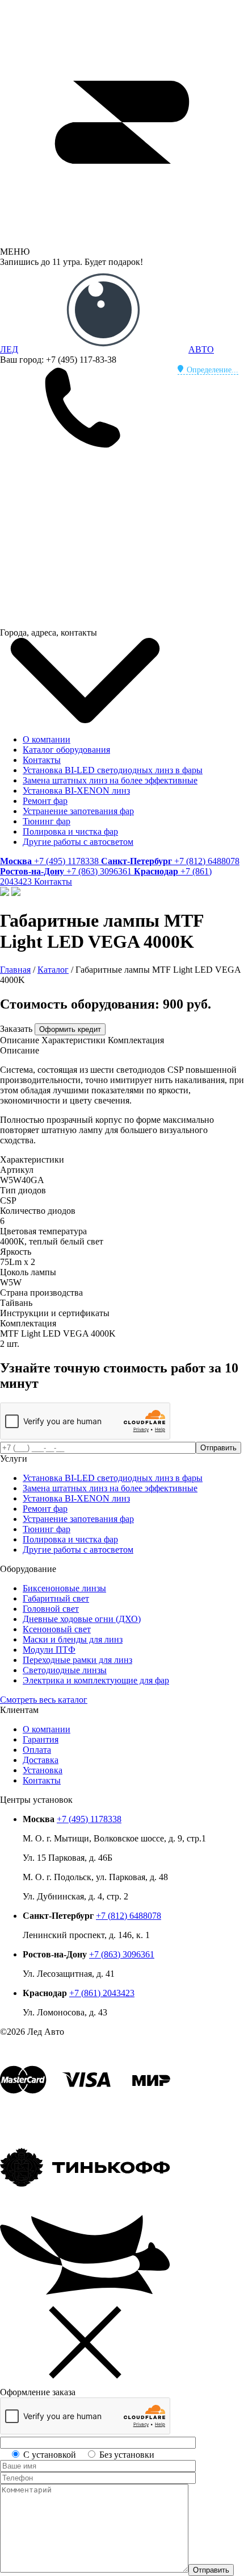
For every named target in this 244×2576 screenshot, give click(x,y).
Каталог (53, 970)
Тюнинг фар (47, 821)
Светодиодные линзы (65, 1670)
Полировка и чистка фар (70, 831)
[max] (85, 622)
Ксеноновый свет (57, 1629)
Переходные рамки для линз (77, 1660)
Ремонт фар (45, 801)
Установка (43, 1770)
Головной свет (51, 1609)
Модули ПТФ (49, 1650)
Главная (15, 970)
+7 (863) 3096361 (122, 1954)
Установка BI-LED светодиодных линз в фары (113, 770)
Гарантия (41, 1739)
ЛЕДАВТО (107, 349)
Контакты (42, 760)
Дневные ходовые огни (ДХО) (82, 1619)
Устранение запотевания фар (78, 811)
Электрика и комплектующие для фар (96, 1680)
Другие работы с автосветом (78, 842)
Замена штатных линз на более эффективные (110, 780)
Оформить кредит (70, 1029)
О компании (47, 739)
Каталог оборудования (66, 750)
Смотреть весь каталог (44, 1700)
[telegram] (85, 535)
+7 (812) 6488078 (129, 1916)
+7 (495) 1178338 (89, 1819)
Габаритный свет (56, 1598)
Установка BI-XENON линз (76, 791)
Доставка (41, 1760)
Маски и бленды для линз (73, 1639)
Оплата (37, 1750)
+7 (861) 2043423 (102, 1993)
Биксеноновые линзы (64, 1588)
